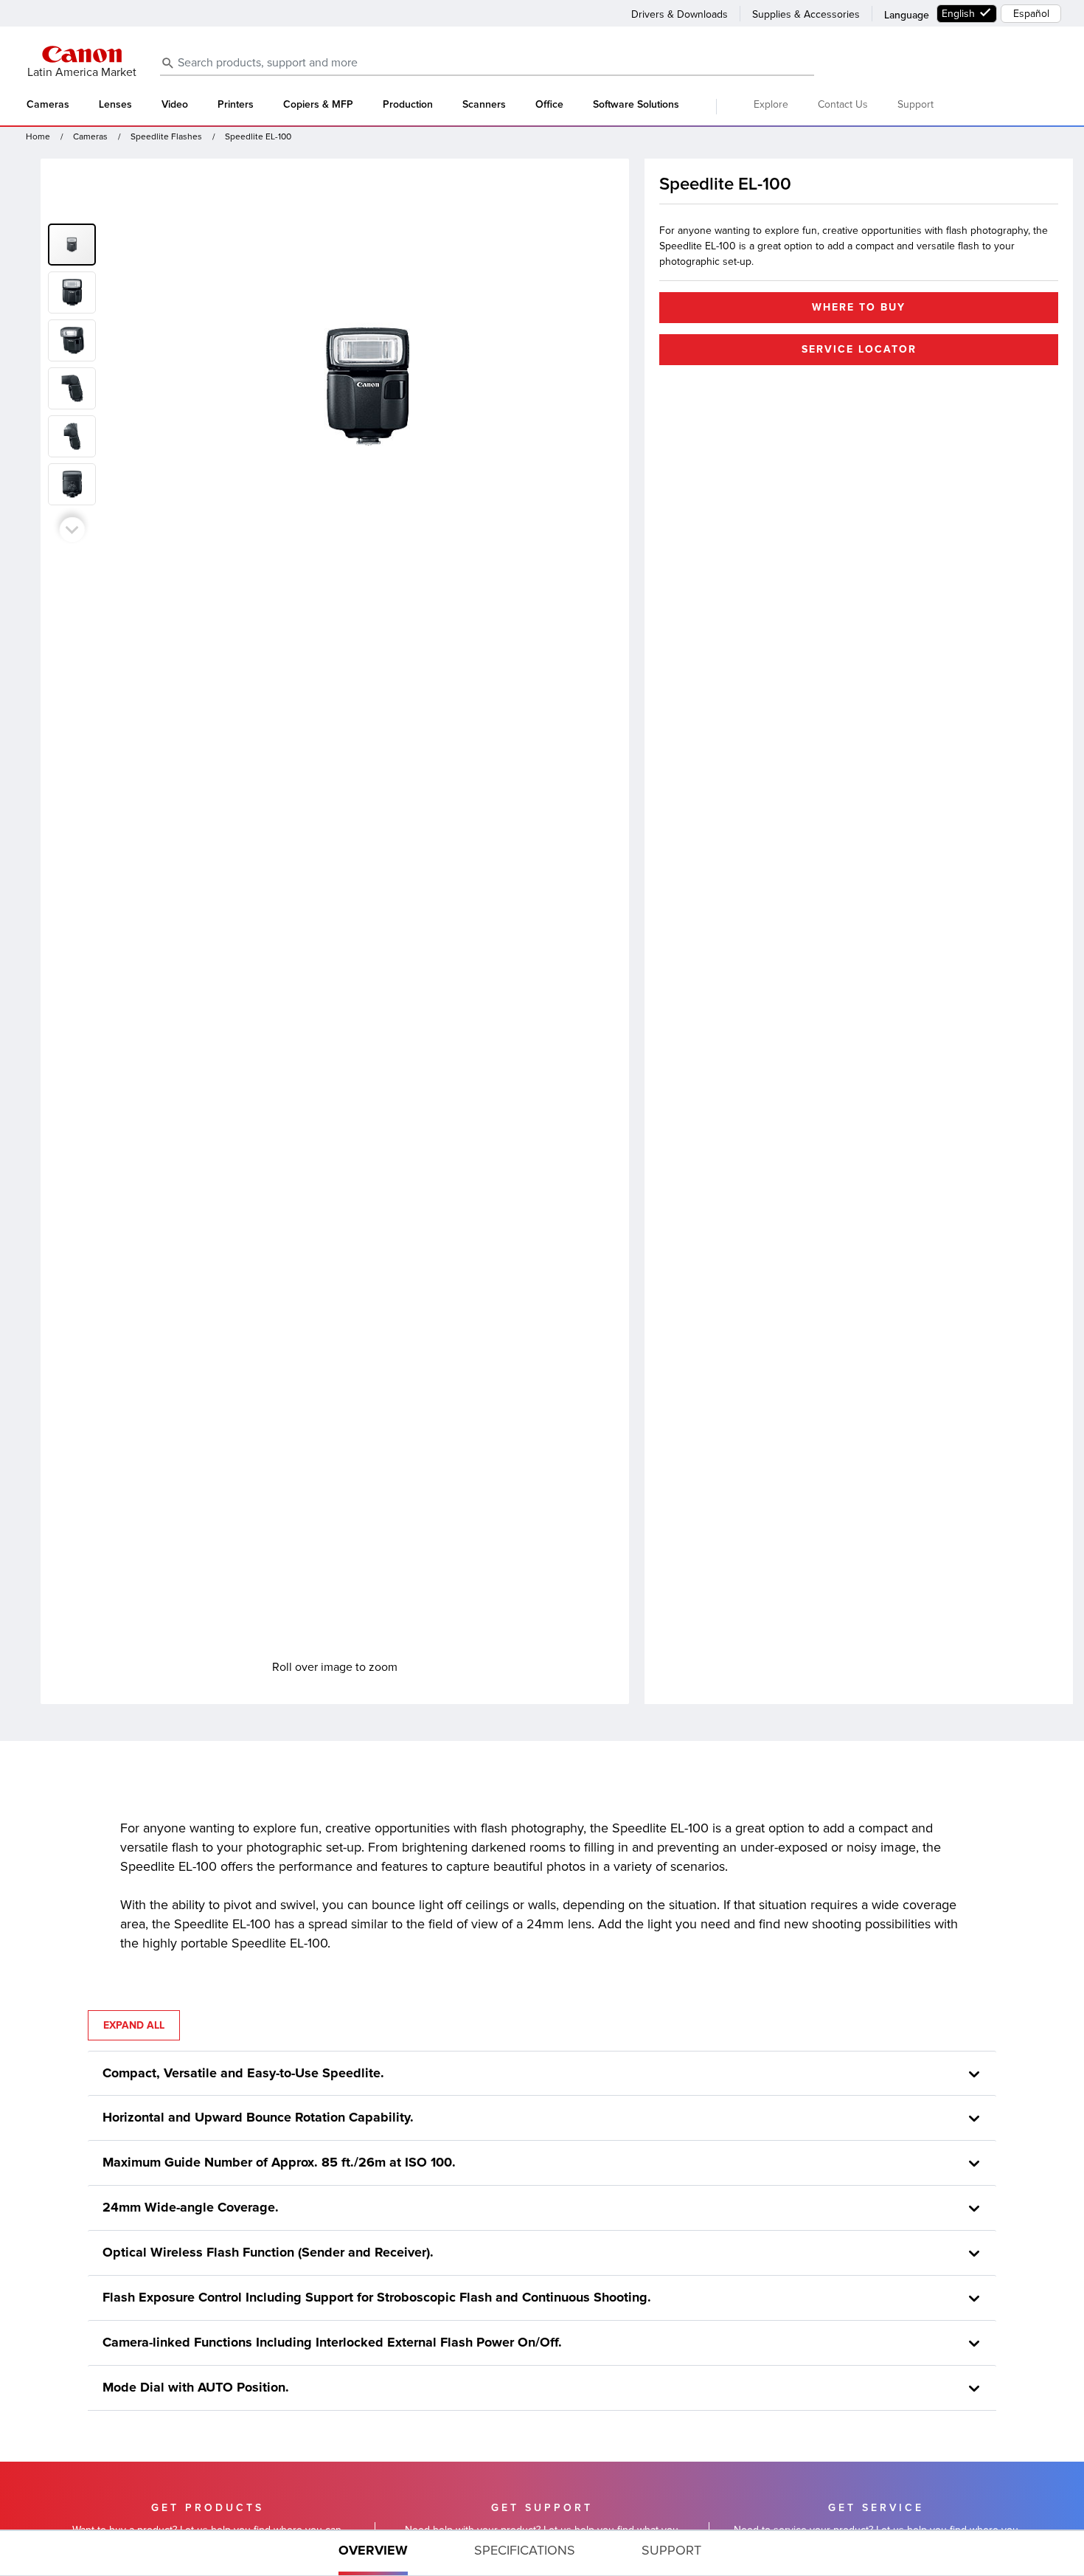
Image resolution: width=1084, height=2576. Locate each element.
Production (408, 105)
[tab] (373, 2553)
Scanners (484, 105)
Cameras (48, 105)
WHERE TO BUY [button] (859, 307)
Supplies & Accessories (806, 14)
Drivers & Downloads (680, 14)
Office (549, 105)
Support (916, 104)
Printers (236, 105)
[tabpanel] (542, 2078)
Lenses (115, 105)
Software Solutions (636, 105)
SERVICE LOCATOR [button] (859, 349)
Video (175, 105)
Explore (771, 104)
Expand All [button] (134, 2025)
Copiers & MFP (318, 105)
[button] (75, 290)
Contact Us (843, 104)
